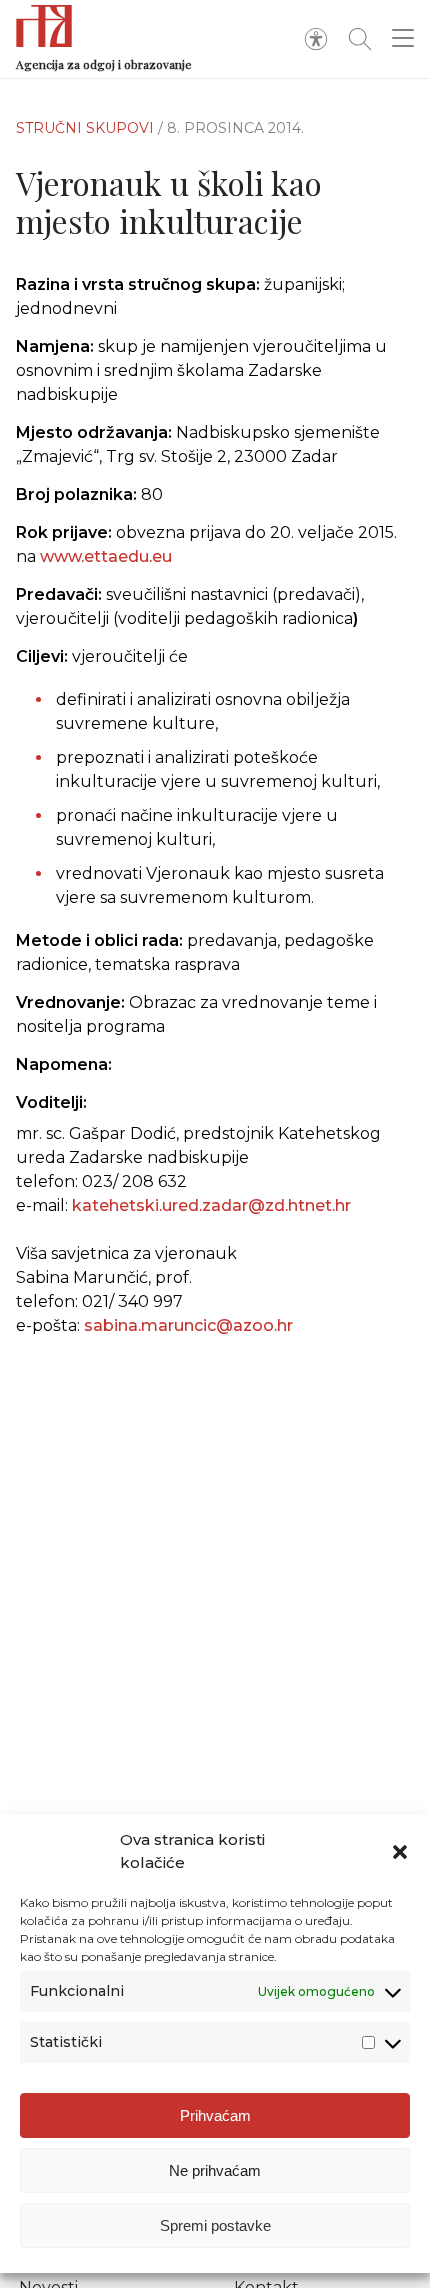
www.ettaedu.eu (106, 556)
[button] (400, 1852)
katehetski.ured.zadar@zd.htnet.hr (211, 1205)
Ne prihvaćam (215, 2170)
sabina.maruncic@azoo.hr (188, 1325)
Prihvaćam (215, 2115)
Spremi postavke (215, 2225)
